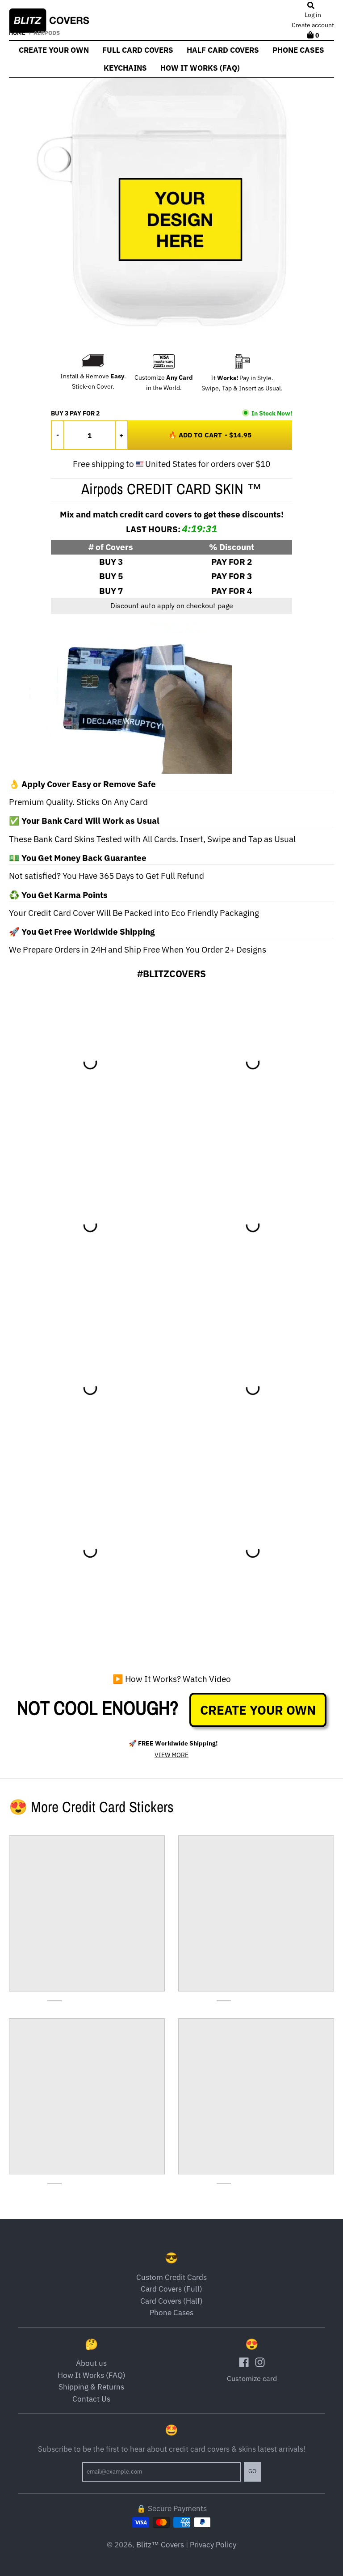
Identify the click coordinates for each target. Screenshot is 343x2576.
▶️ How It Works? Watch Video (172, 1679)
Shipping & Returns (91, 2387)
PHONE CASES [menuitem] (298, 50)
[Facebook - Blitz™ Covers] (244, 2362)
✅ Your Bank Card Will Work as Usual (84, 821)
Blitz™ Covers (160, 2545)
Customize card (252, 2378)
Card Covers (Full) (171, 2289)
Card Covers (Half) (171, 2301)
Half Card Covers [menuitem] (223, 50)
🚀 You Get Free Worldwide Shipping (82, 932)
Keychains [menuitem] (125, 68)
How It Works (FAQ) (92, 2375)
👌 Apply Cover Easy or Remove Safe (82, 784)
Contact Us (91, 2399)
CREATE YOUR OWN (258, 1710)
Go (252, 2471)
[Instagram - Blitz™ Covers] (260, 2362)
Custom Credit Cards (171, 2277)
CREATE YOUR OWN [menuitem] (54, 50)
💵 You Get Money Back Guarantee (78, 858)
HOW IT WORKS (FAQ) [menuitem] (200, 68)
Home (17, 33)
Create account (313, 25)
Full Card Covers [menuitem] (138, 50)
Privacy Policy (213, 2545)
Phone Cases (171, 2313)
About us (91, 2363)
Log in (313, 15)
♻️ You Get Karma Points (58, 895)
